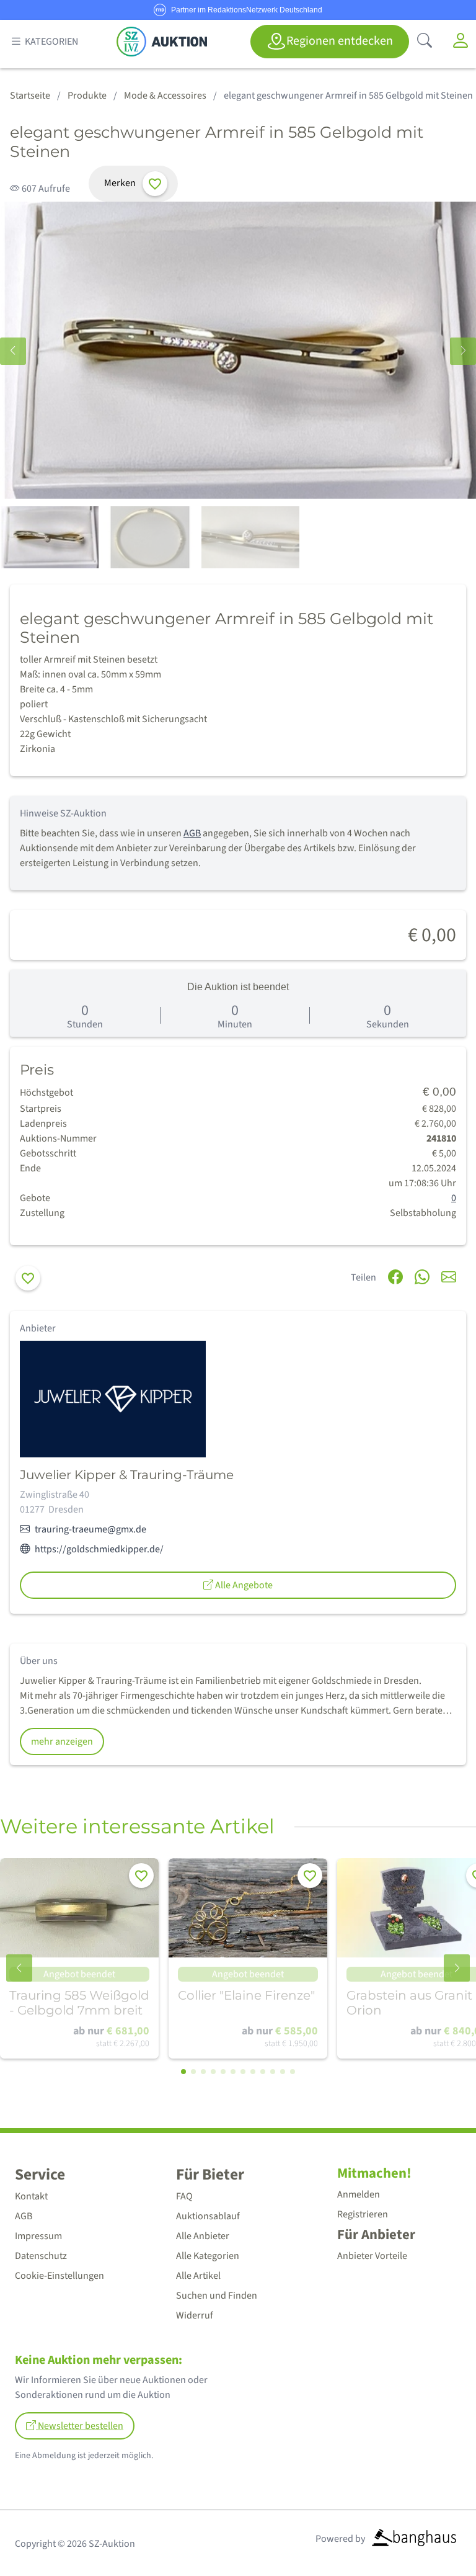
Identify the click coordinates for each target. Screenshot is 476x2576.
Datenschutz (41, 2256)
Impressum (38, 2236)
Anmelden (359, 2194)
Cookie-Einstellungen (59, 2276)
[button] (463, 351)
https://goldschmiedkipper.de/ (99, 1549)
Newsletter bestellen (80, 2426)
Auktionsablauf (208, 2216)
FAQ (184, 2196)
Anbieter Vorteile (372, 2256)
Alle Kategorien (208, 2256)
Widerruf (195, 2315)
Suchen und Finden (217, 2296)
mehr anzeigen (62, 1742)
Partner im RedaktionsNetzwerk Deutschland (247, 10)
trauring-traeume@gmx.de (90, 1529)
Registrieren (363, 2214)
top (436, 2537)
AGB (192, 833)
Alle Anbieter (203, 2236)
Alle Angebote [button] (243, 1585)
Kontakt (31, 2196)
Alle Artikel (198, 2276)
